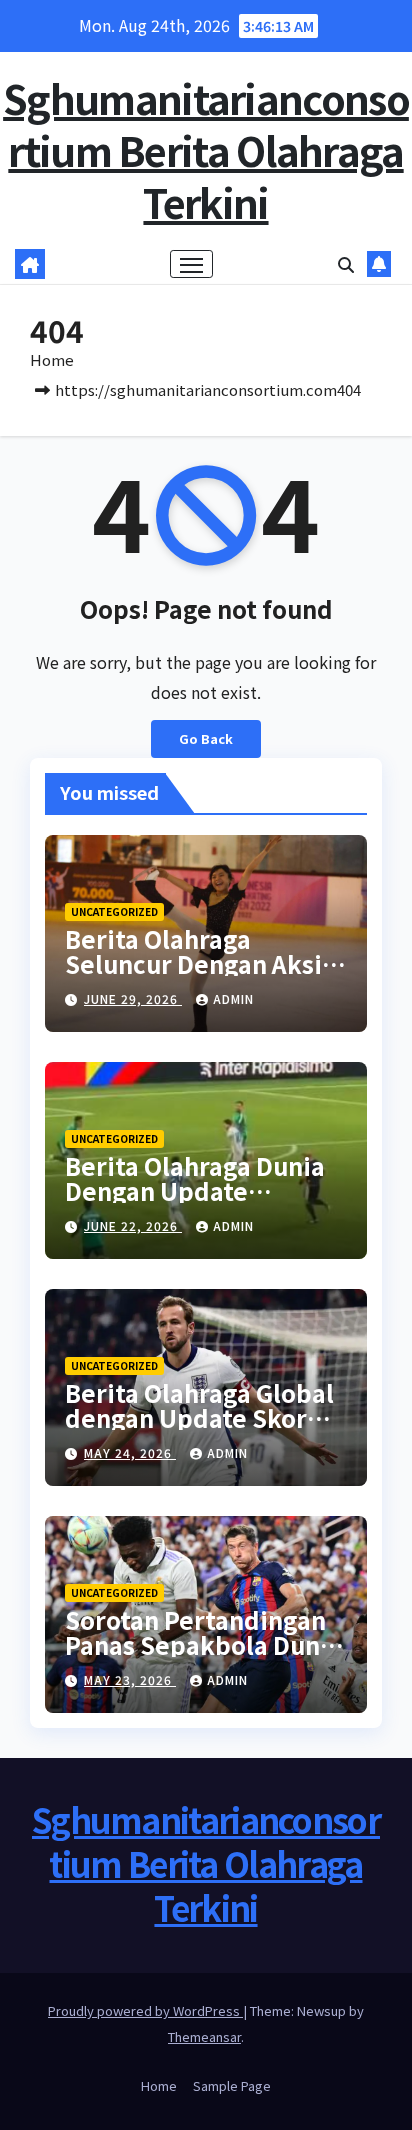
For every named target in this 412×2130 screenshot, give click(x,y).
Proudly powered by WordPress (145, 2010)
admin (233, 998)
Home (52, 359)
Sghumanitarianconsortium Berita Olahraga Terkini (206, 150)
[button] (346, 264)
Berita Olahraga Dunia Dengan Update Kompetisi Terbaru (195, 1190)
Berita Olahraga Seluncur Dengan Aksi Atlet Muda (193, 963)
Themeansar (204, 2036)
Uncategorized (114, 911)
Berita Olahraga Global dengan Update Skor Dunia (199, 1417)
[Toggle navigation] (192, 264)
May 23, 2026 (130, 1679)
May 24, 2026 (130, 1452)
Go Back (206, 738)
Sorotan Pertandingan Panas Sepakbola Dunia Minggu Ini (203, 1644)
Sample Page (232, 2085)
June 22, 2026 (133, 1225)
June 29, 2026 (133, 998)
